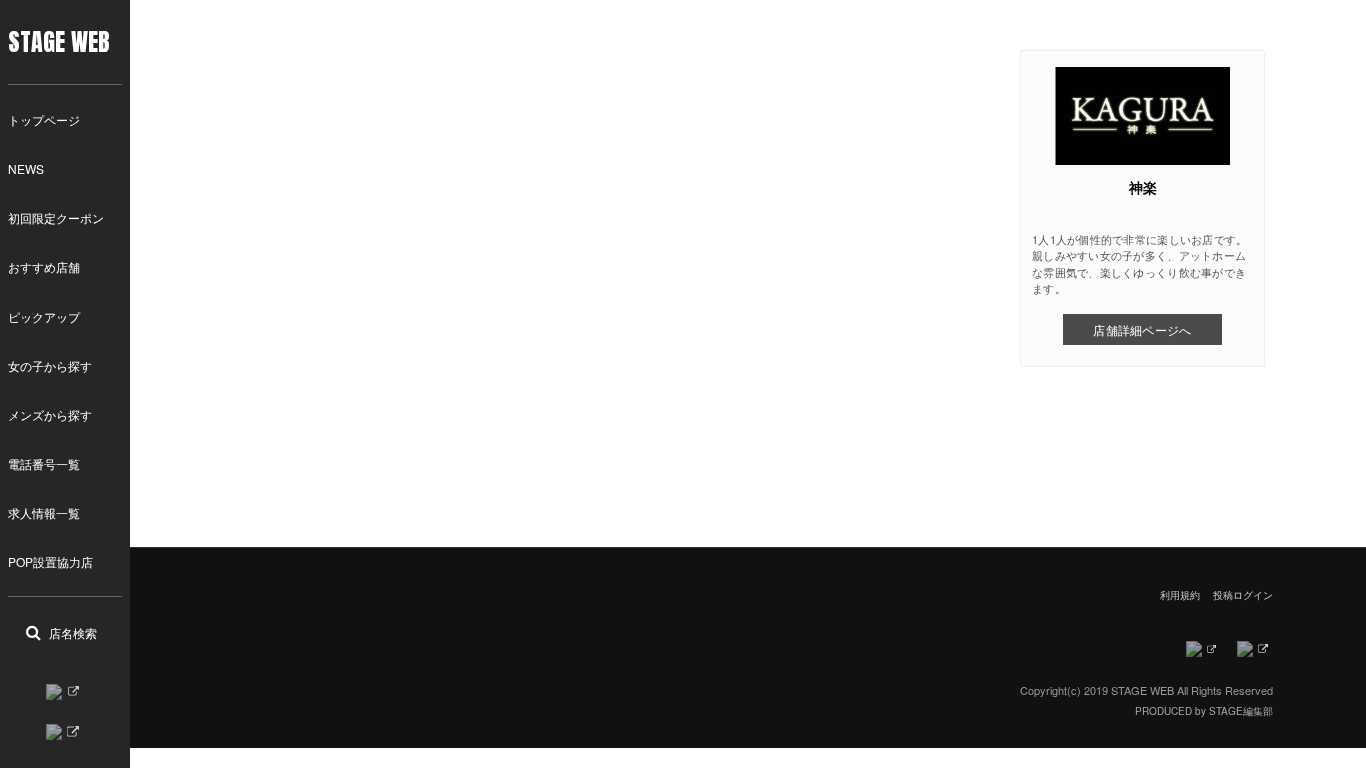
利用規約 (1180, 595)
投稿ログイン (1243, 595)
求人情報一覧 (44, 512)
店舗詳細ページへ (1142, 329)
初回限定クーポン (56, 217)
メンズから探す (50, 414)
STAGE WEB (59, 42)
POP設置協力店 (50, 561)
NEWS (26, 168)
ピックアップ (44, 316)
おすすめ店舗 (44, 266)
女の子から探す (50, 365)
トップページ (44, 119)
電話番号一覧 (44, 463)
